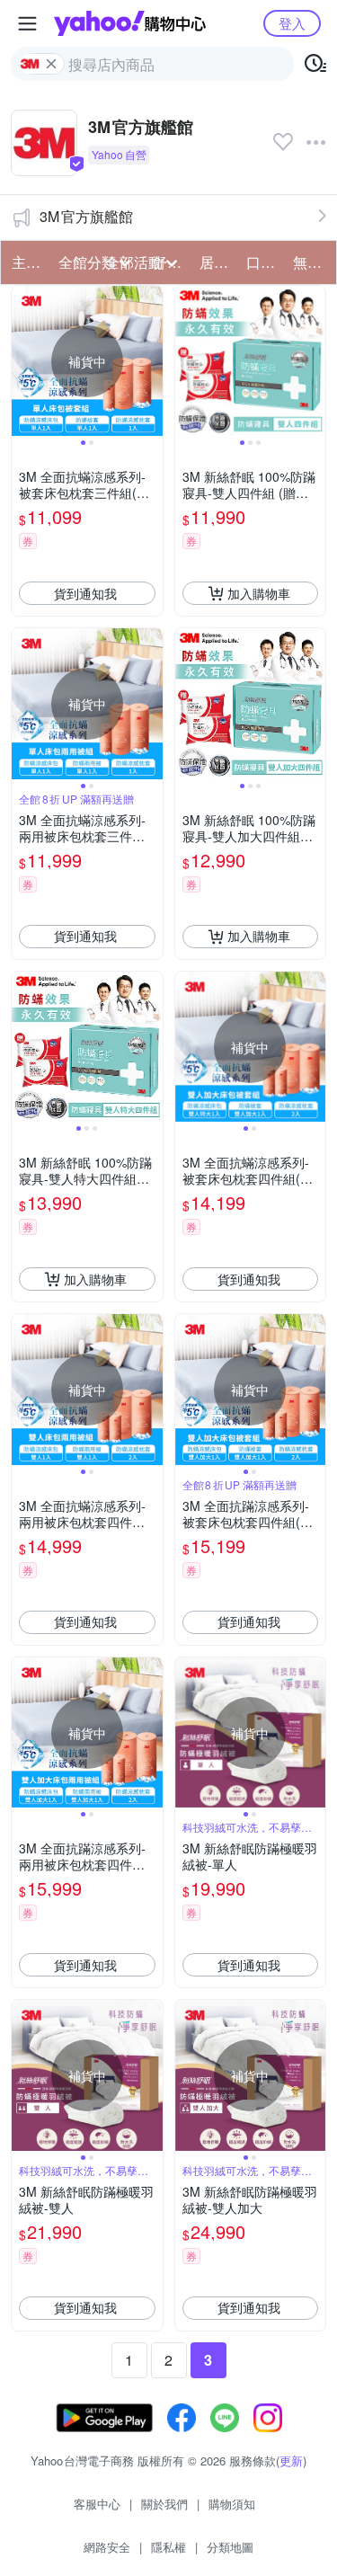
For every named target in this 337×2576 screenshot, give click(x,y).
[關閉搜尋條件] (51, 64)
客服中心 (97, 2504)
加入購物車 (259, 593)
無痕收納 (311, 262)
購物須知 (232, 2504)
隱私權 (168, 2547)
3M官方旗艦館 (86, 216)
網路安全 (107, 2547)
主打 (26, 262)
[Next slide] (151, 361)
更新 (291, 2461)
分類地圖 (230, 2547)
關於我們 (164, 2504)
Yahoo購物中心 (130, 23)
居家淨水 (217, 262)
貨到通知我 (85, 593)
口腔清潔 (264, 262)
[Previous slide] (23, 361)
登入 (292, 23)
